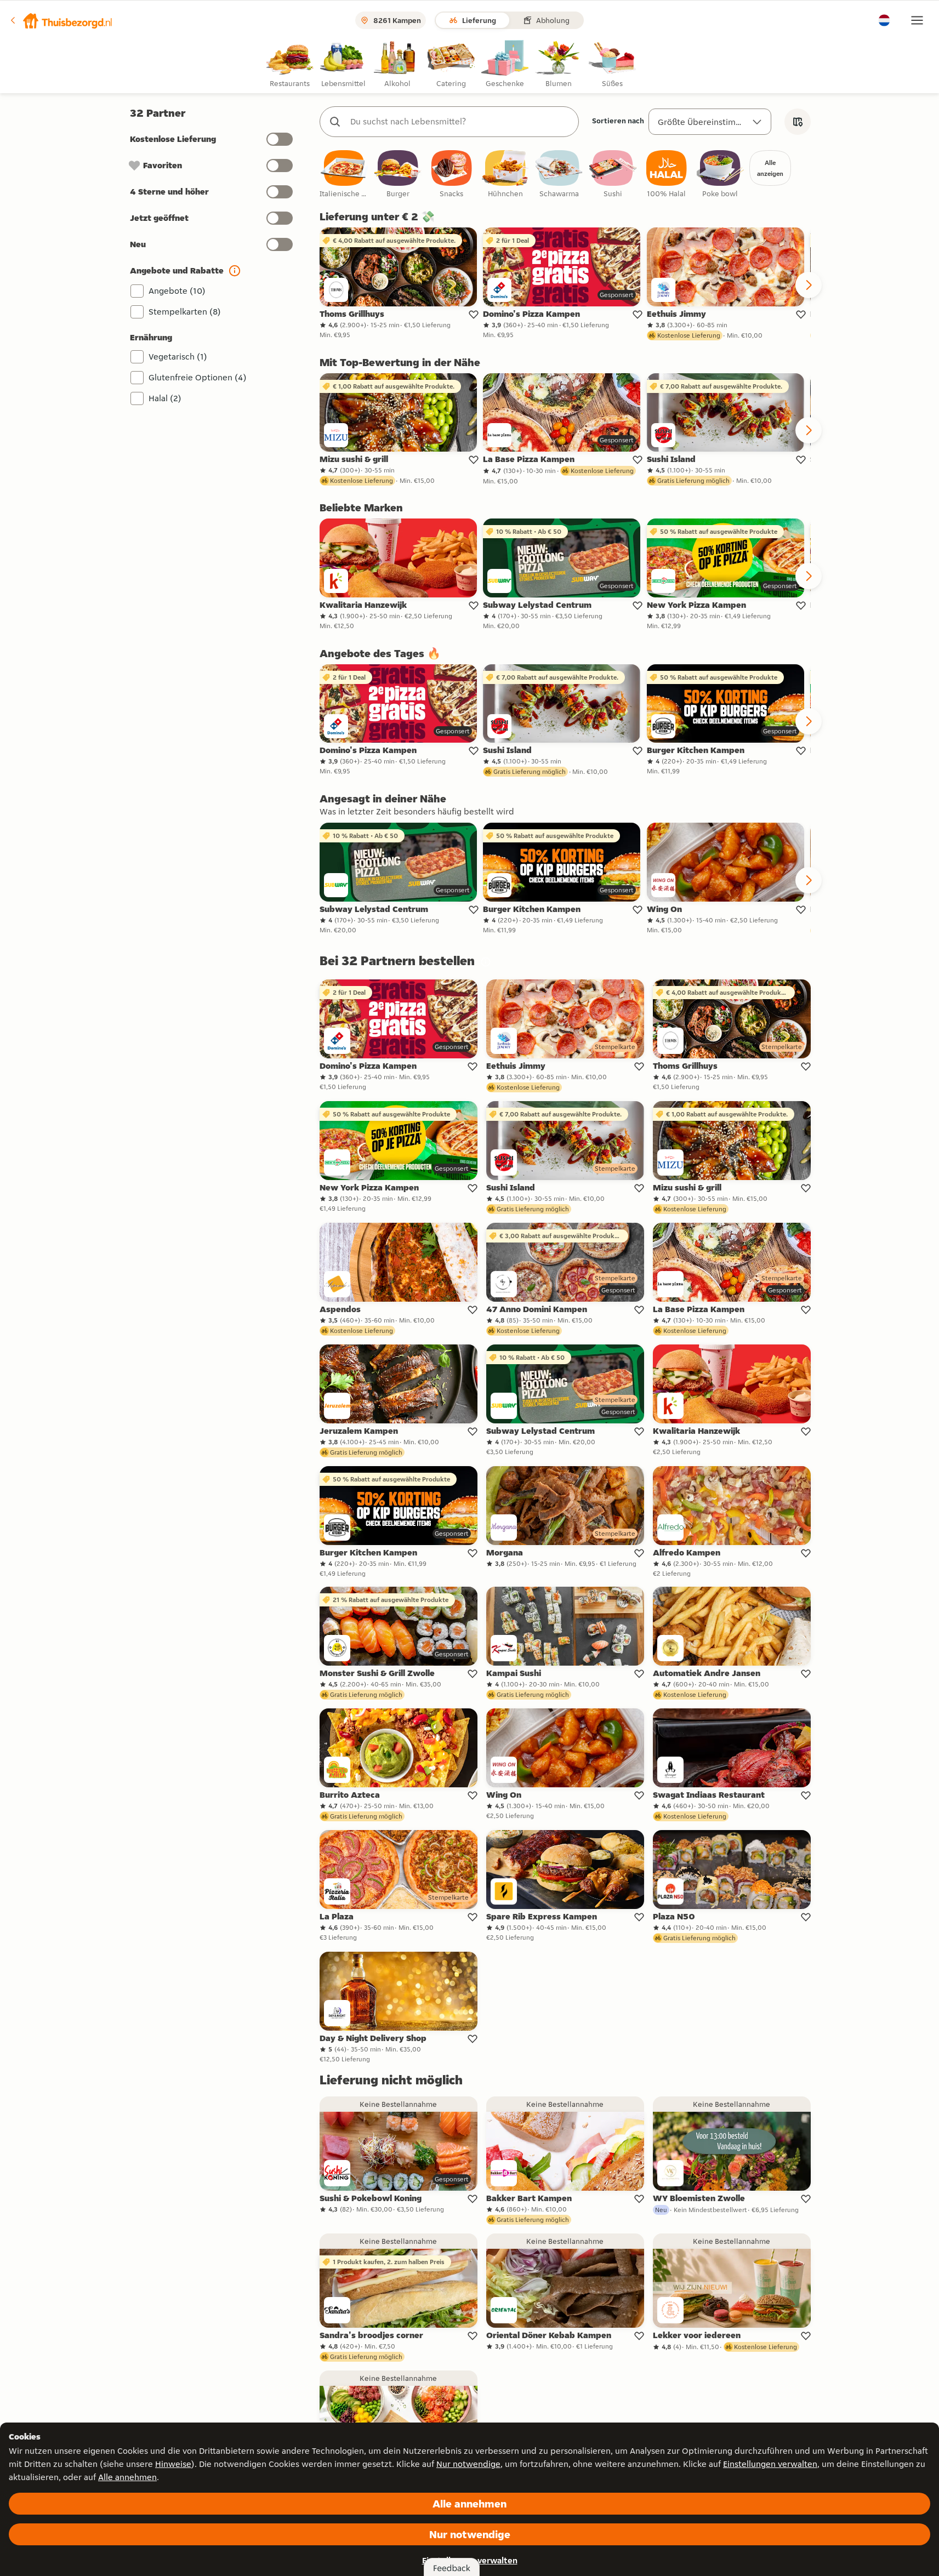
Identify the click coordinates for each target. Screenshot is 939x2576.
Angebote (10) (177, 291)
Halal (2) (165, 398)
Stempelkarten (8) (185, 312)
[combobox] (460, 122)
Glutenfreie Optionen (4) (198, 377)
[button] (61, 20)
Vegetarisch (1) (178, 357)
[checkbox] (344, 175)
